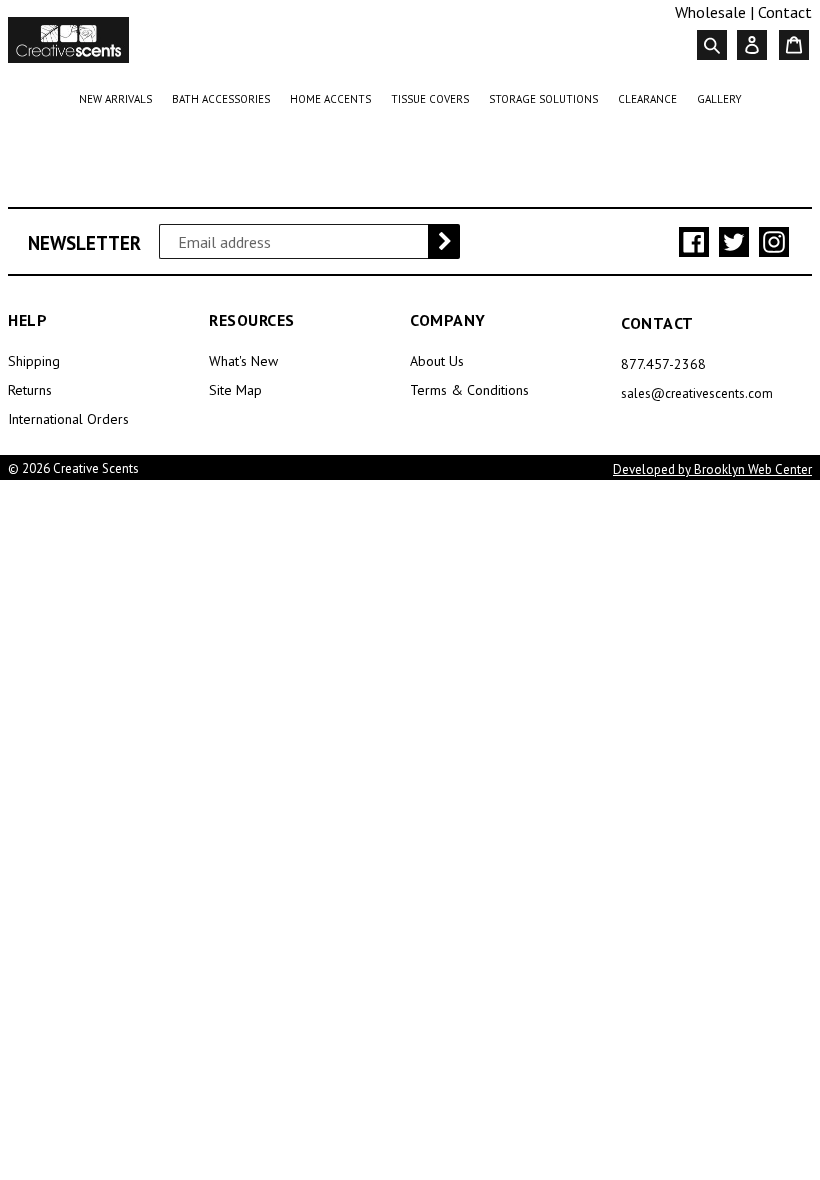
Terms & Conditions (469, 390)
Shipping (34, 361)
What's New (243, 361)
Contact (785, 12)
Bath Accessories (225, 98)
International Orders (68, 419)
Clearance (651, 98)
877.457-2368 (663, 364)
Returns (30, 390)
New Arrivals (119, 98)
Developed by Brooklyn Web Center (712, 469)
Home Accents (334, 98)
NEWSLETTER (84, 243)
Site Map (235, 390)
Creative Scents (96, 468)
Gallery (719, 99)
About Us (437, 361)
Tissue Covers (434, 98)
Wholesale (710, 12)
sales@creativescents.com (697, 393)
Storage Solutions (547, 98)
